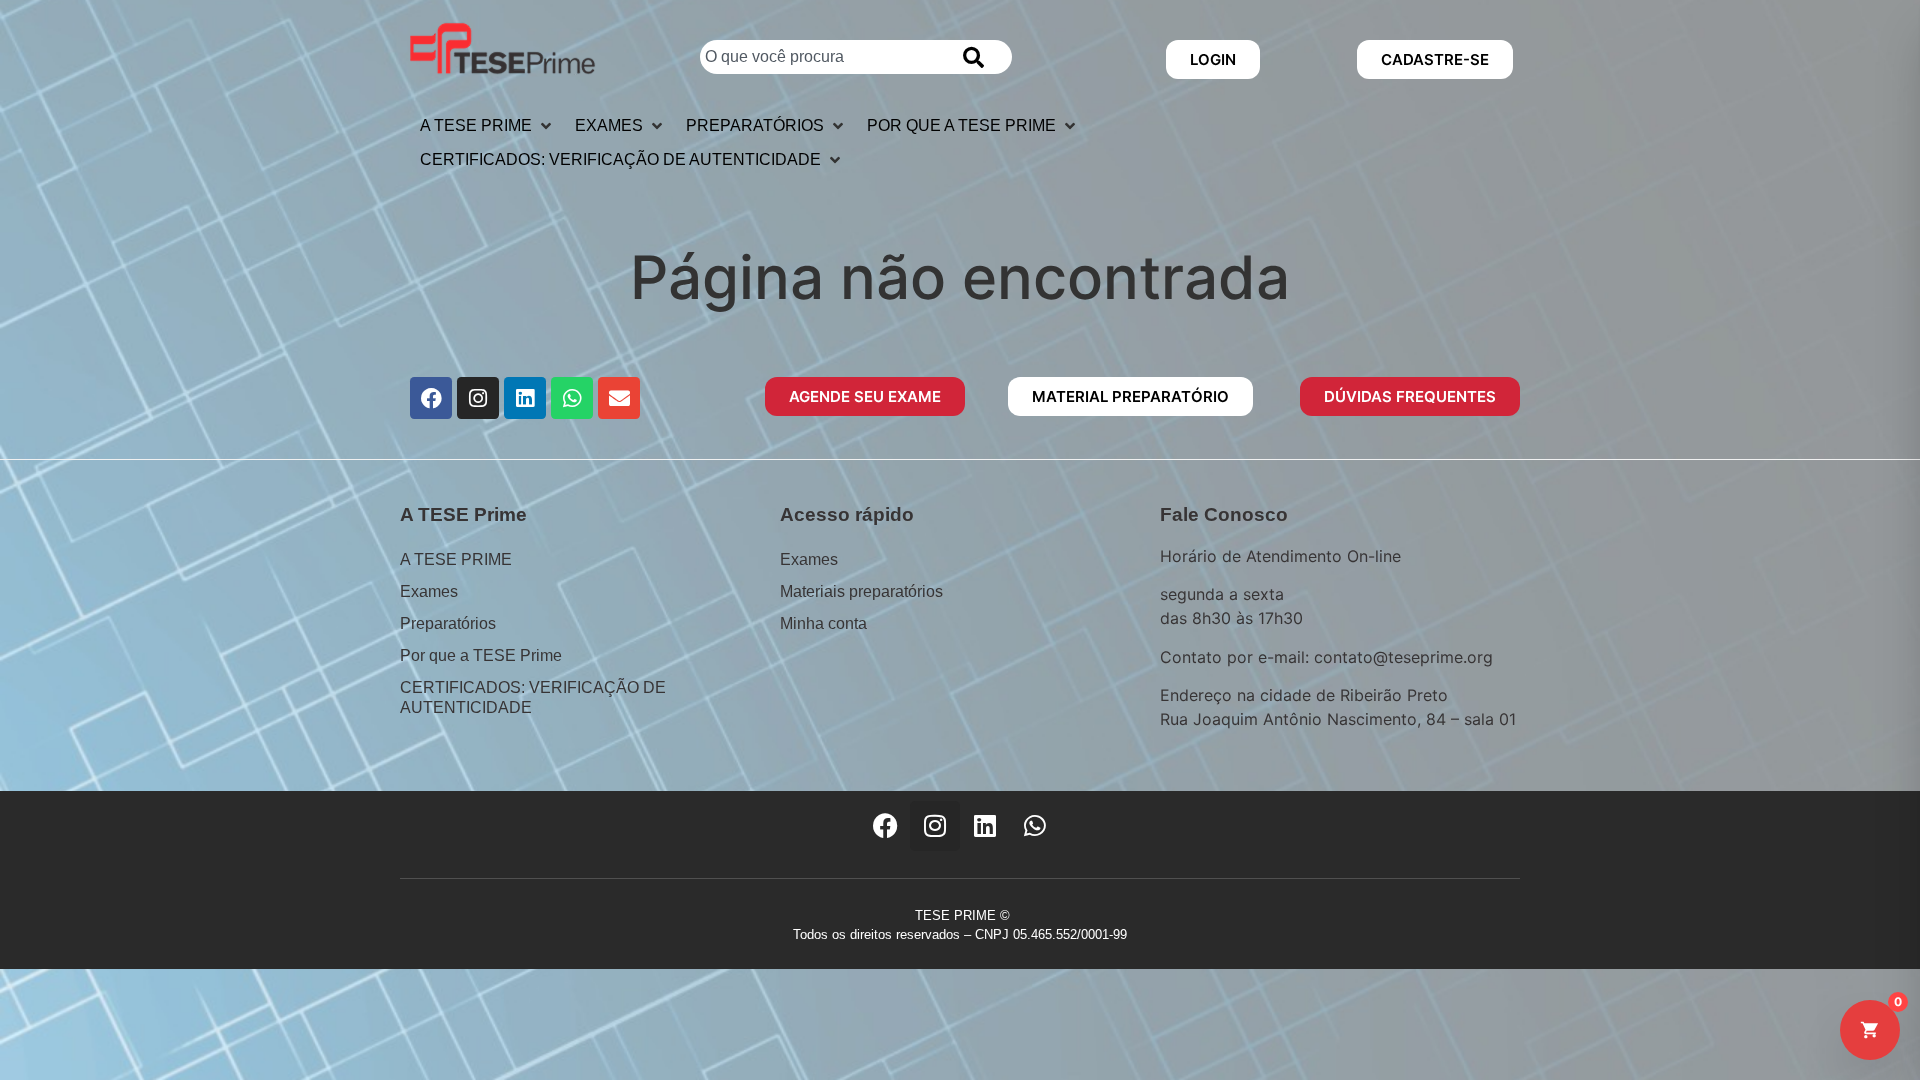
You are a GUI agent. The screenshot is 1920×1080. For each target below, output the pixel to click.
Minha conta (823, 623)
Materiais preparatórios (861, 591)
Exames (429, 591)
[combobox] (821, 57)
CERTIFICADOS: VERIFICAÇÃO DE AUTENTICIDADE (533, 697)
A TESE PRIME (456, 559)
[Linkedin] (525, 398)
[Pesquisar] (977, 57)
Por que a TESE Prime (481, 655)
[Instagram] (478, 398)
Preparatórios (448, 623)
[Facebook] (431, 398)
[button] (487, 126)
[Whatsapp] (572, 398)
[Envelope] (619, 398)
